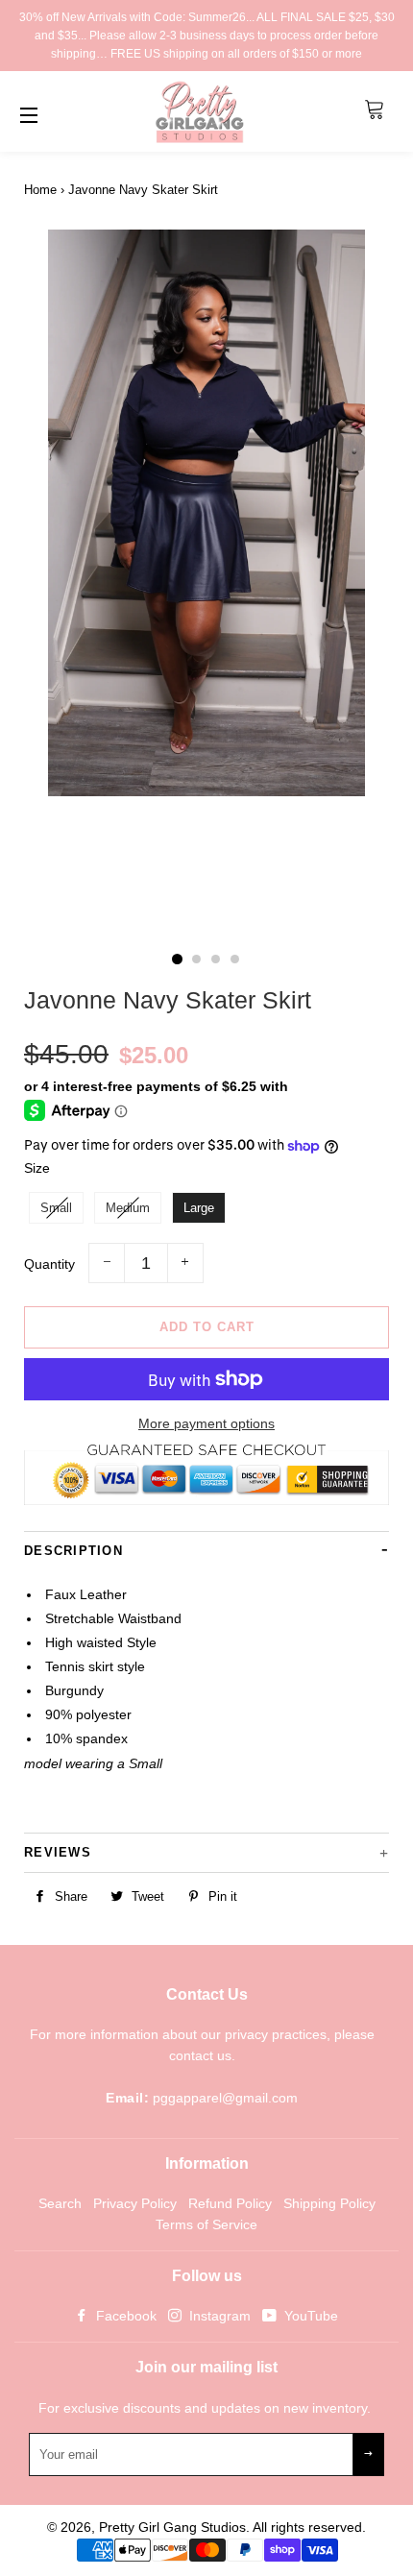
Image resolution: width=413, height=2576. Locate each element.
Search (60, 2203)
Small (56, 1208)
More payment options (206, 1423)
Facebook (124, 2316)
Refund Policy (230, 2203)
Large (199, 1208)
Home (40, 190)
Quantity (49, 1264)
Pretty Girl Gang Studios (172, 2527)
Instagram (218, 2316)
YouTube (309, 2316)
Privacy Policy (135, 2203)
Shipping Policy (329, 2203)
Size (37, 1168)
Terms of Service (206, 2224)
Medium (128, 1208)
